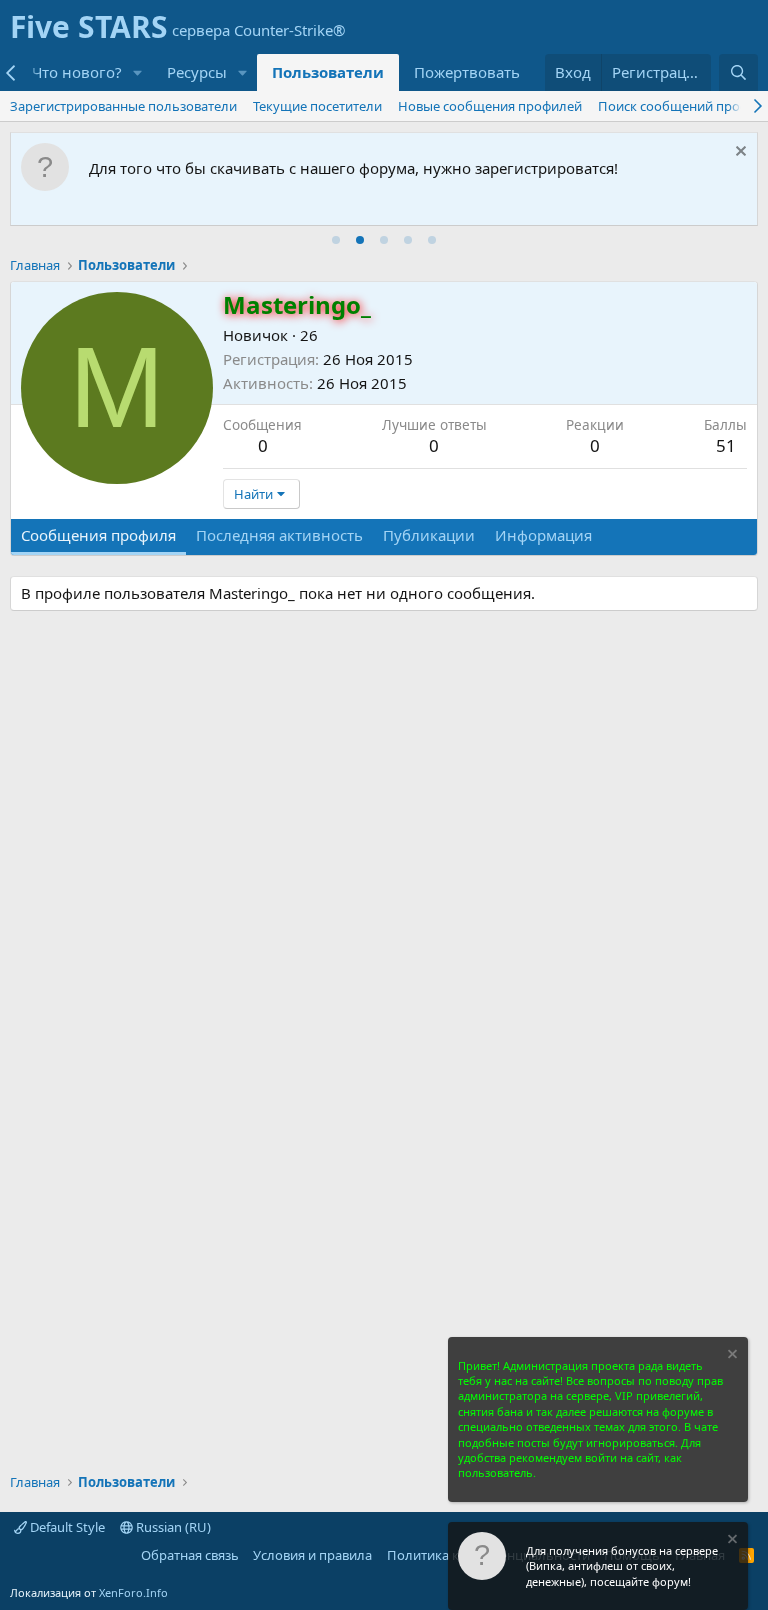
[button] (138, 72)
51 (726, 445)
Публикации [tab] (429, 535)
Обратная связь (190, 1555)
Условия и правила (312, 1555)
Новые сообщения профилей (490, 106)
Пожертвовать (467, 72)
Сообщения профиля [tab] (98, 535)
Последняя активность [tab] (279, 535)
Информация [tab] (543, 535)
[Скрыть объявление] (738, 153)
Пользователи (328, 72)
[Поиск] (738, 72)
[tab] (336, 240)
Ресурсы (197, 72)
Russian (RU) (172, 1527)
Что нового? (77, 72)
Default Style (66, 1527)
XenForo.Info (133, 1592)
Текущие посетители (317, 106)
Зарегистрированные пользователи (123, 106)
